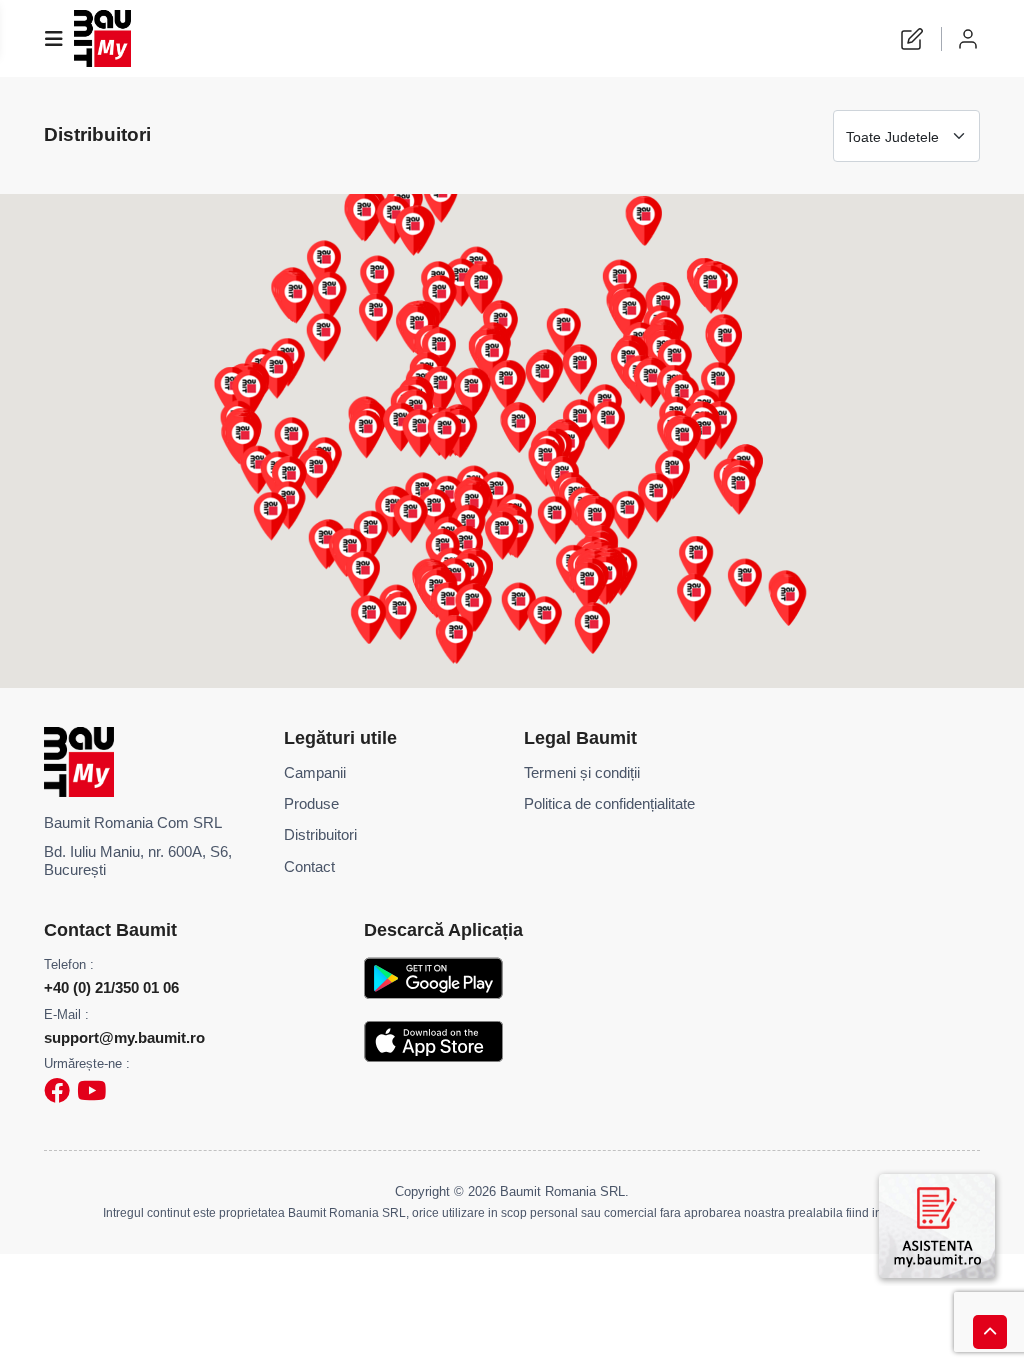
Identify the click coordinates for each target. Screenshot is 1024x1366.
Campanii (315, 773)
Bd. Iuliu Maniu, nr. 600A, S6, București (138, 861)
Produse (311, 804)
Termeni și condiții (582, 773)
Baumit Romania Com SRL (133, 823)
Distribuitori (320, 835)
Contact (309, 867)
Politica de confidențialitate (609, 804)
